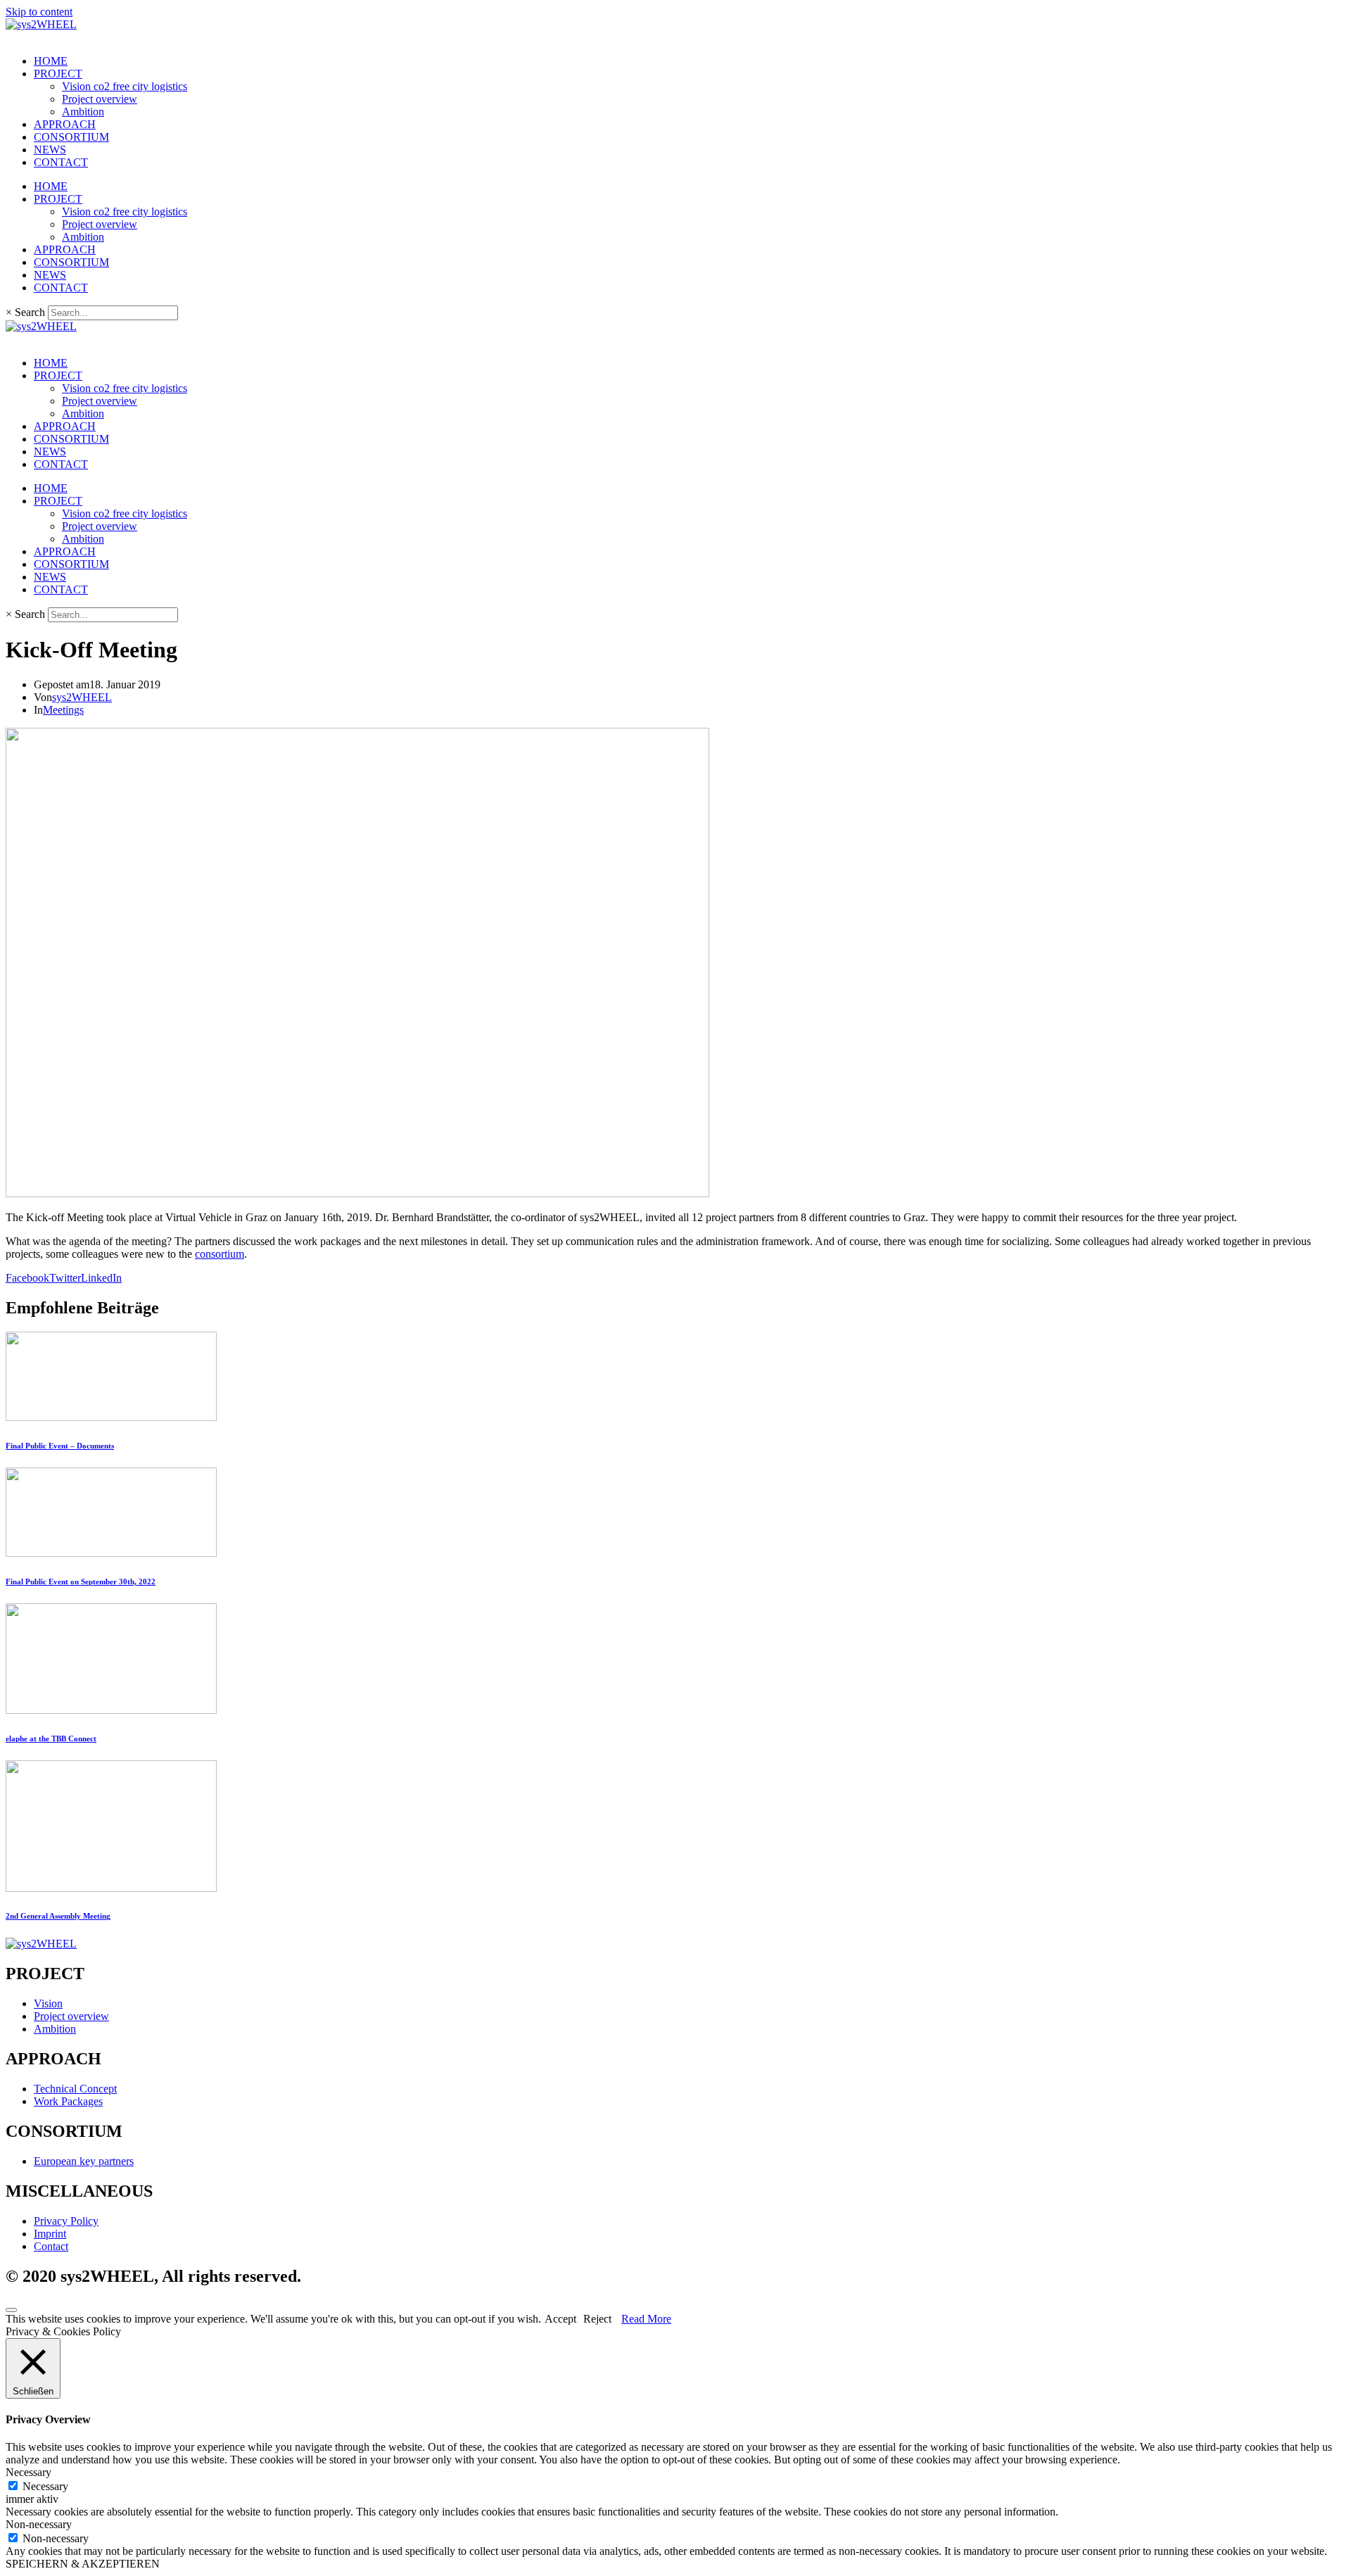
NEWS (50, 150)
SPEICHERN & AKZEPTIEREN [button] (83, 2564)
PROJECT (58, 74)
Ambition (83, 112)
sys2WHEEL (82, 697)
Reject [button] (597, 2319)
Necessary (45, 2486)
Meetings (63, 710)
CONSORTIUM (71, 137)
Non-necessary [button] (39, 2524)
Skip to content (39, 12)
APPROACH (65, 124)
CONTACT (61, 162)
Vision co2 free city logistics (125, 86)
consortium (220, 1254)
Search (30, 312)
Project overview (100, 99)
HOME (51, 61)
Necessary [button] (28, 2472)
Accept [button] (560, 2319)
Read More (646, 2319)
